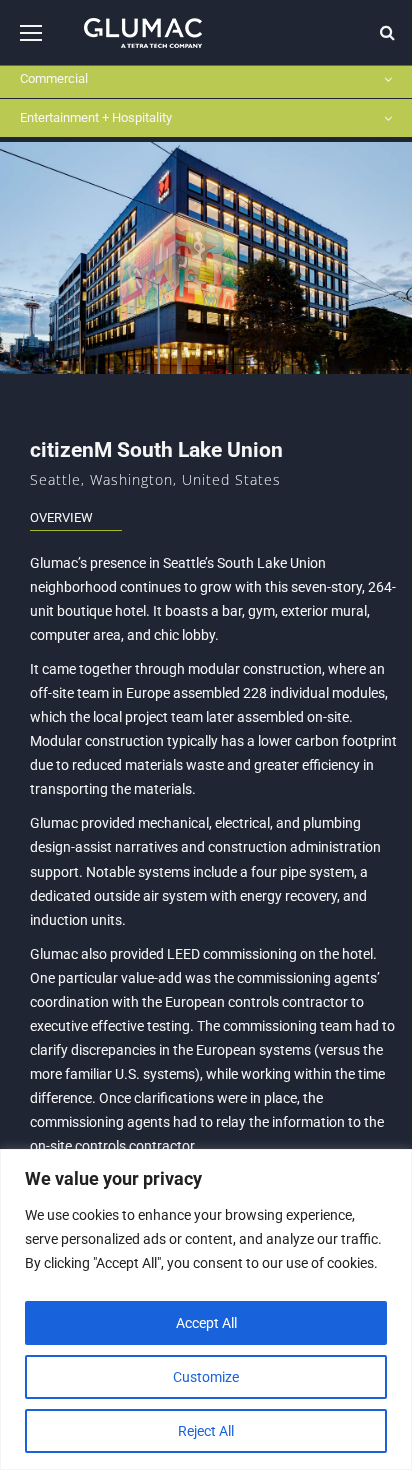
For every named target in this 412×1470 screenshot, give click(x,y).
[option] (206, 258)
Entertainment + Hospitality (96, 117)
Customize (206, 1377)
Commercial (54, 78)
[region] (206, 1309)
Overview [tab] (61, 517)
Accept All (206, 1323)
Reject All (206, 1431)
